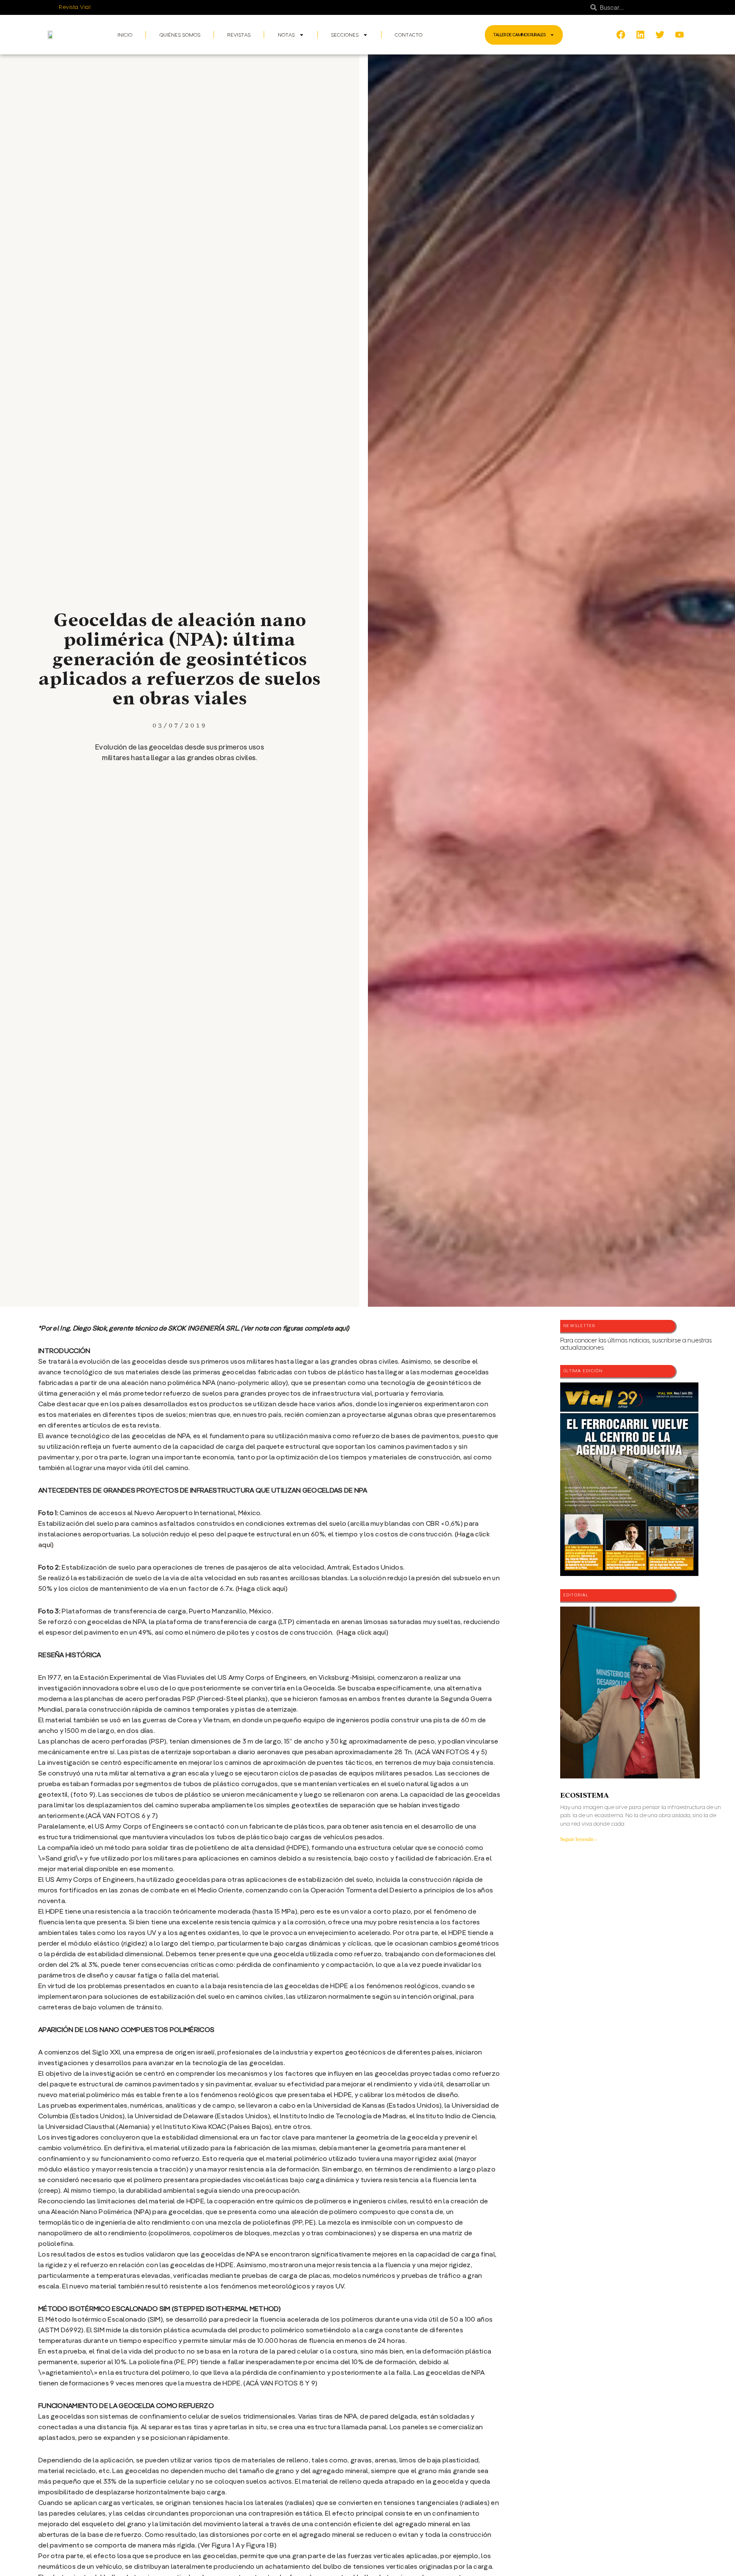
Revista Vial (75, 7)
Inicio (125, 35)
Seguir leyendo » (579, 1839)
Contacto (409, 35)
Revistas (239, 35)
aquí (341, 1329)
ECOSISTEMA (584, 1795)
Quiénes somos (180, 35)
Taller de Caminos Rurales (520, 35)
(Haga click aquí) (262, 1589)
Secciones (345, 35)
